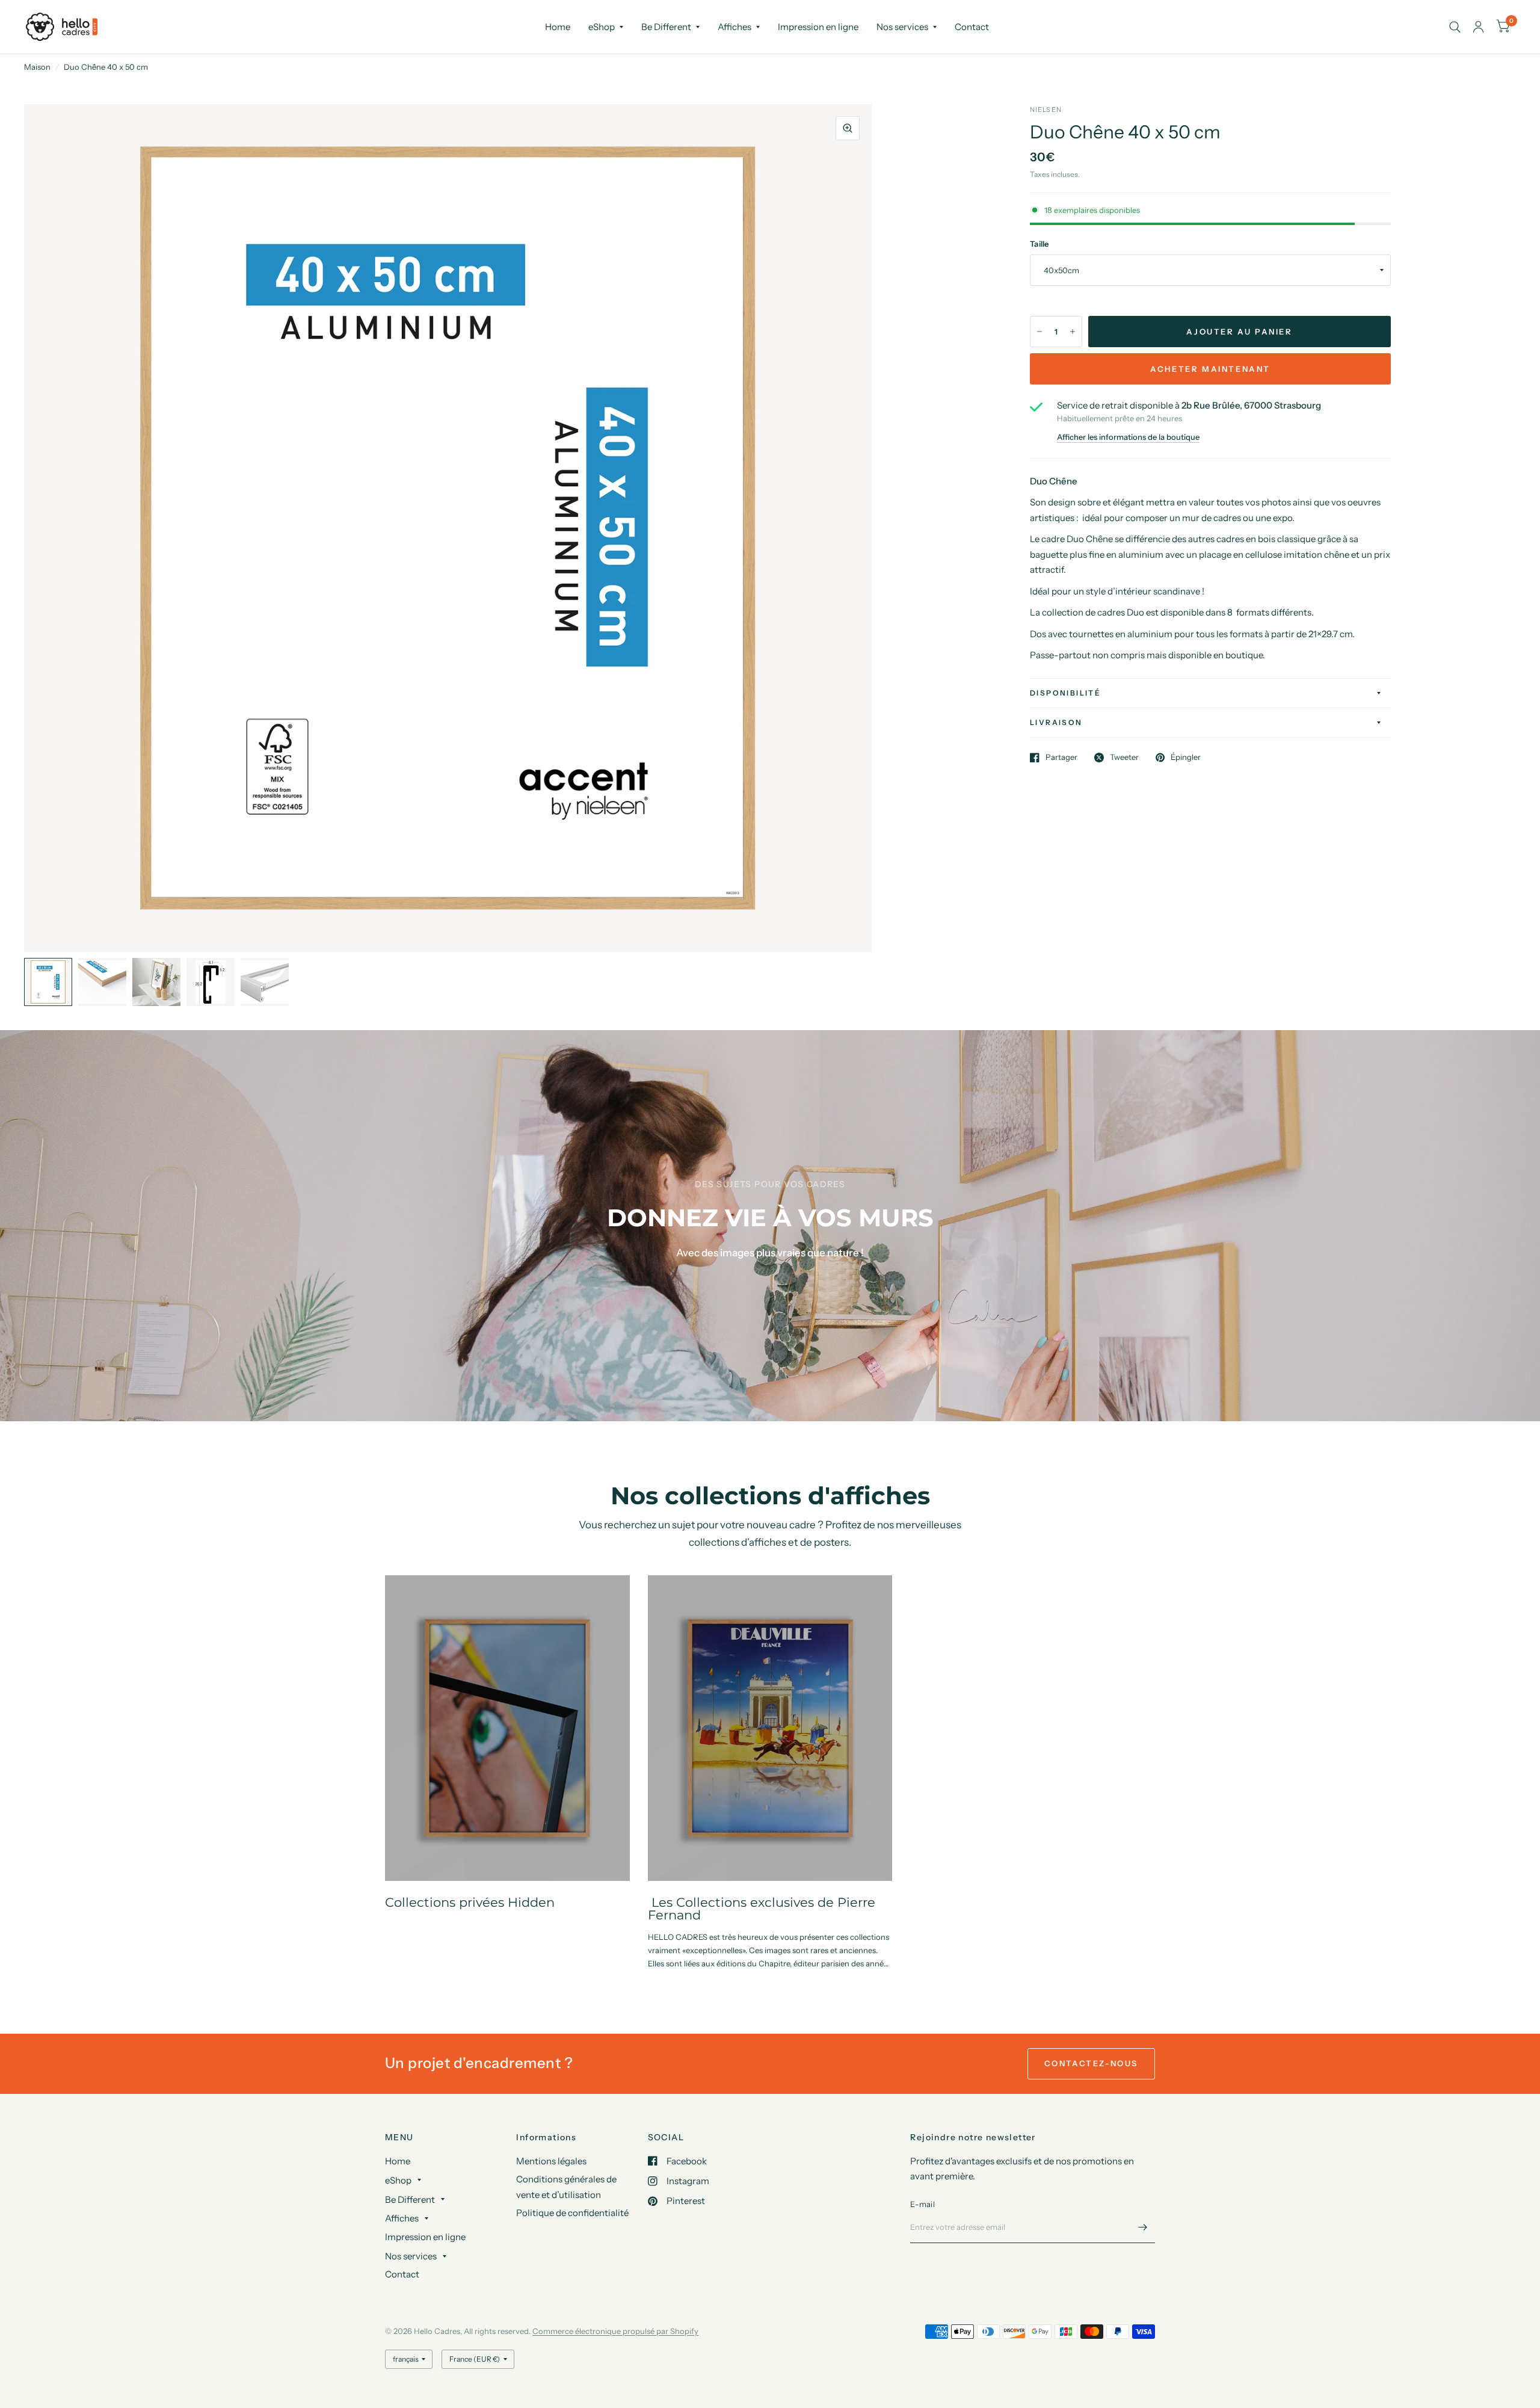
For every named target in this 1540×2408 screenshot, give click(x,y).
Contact (972, 27)
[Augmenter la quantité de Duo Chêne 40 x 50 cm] (1073, 332)
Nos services (902, 27)
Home (558, 27)
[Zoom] (848, 128)
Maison (37, 67)
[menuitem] (558, 27)
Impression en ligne (818, 27)
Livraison (1056, 722)
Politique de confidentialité (572, 2213)
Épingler (1186, 758)
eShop (602, 27)
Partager (1061, 758)
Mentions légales (551, 2161)
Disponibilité (1065, 693)
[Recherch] (1455, 27)
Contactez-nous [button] (1091, 2063)
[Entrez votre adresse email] (1143, 2227)
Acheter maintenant (1210, 369)
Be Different (666, 27)
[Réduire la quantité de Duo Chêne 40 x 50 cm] (1039, 332)
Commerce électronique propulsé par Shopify (615, 2331)
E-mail (922, 2204)
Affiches (735, 27)
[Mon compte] (1478, 27)
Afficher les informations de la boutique (1128, 437)
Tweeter (1124, 758)
